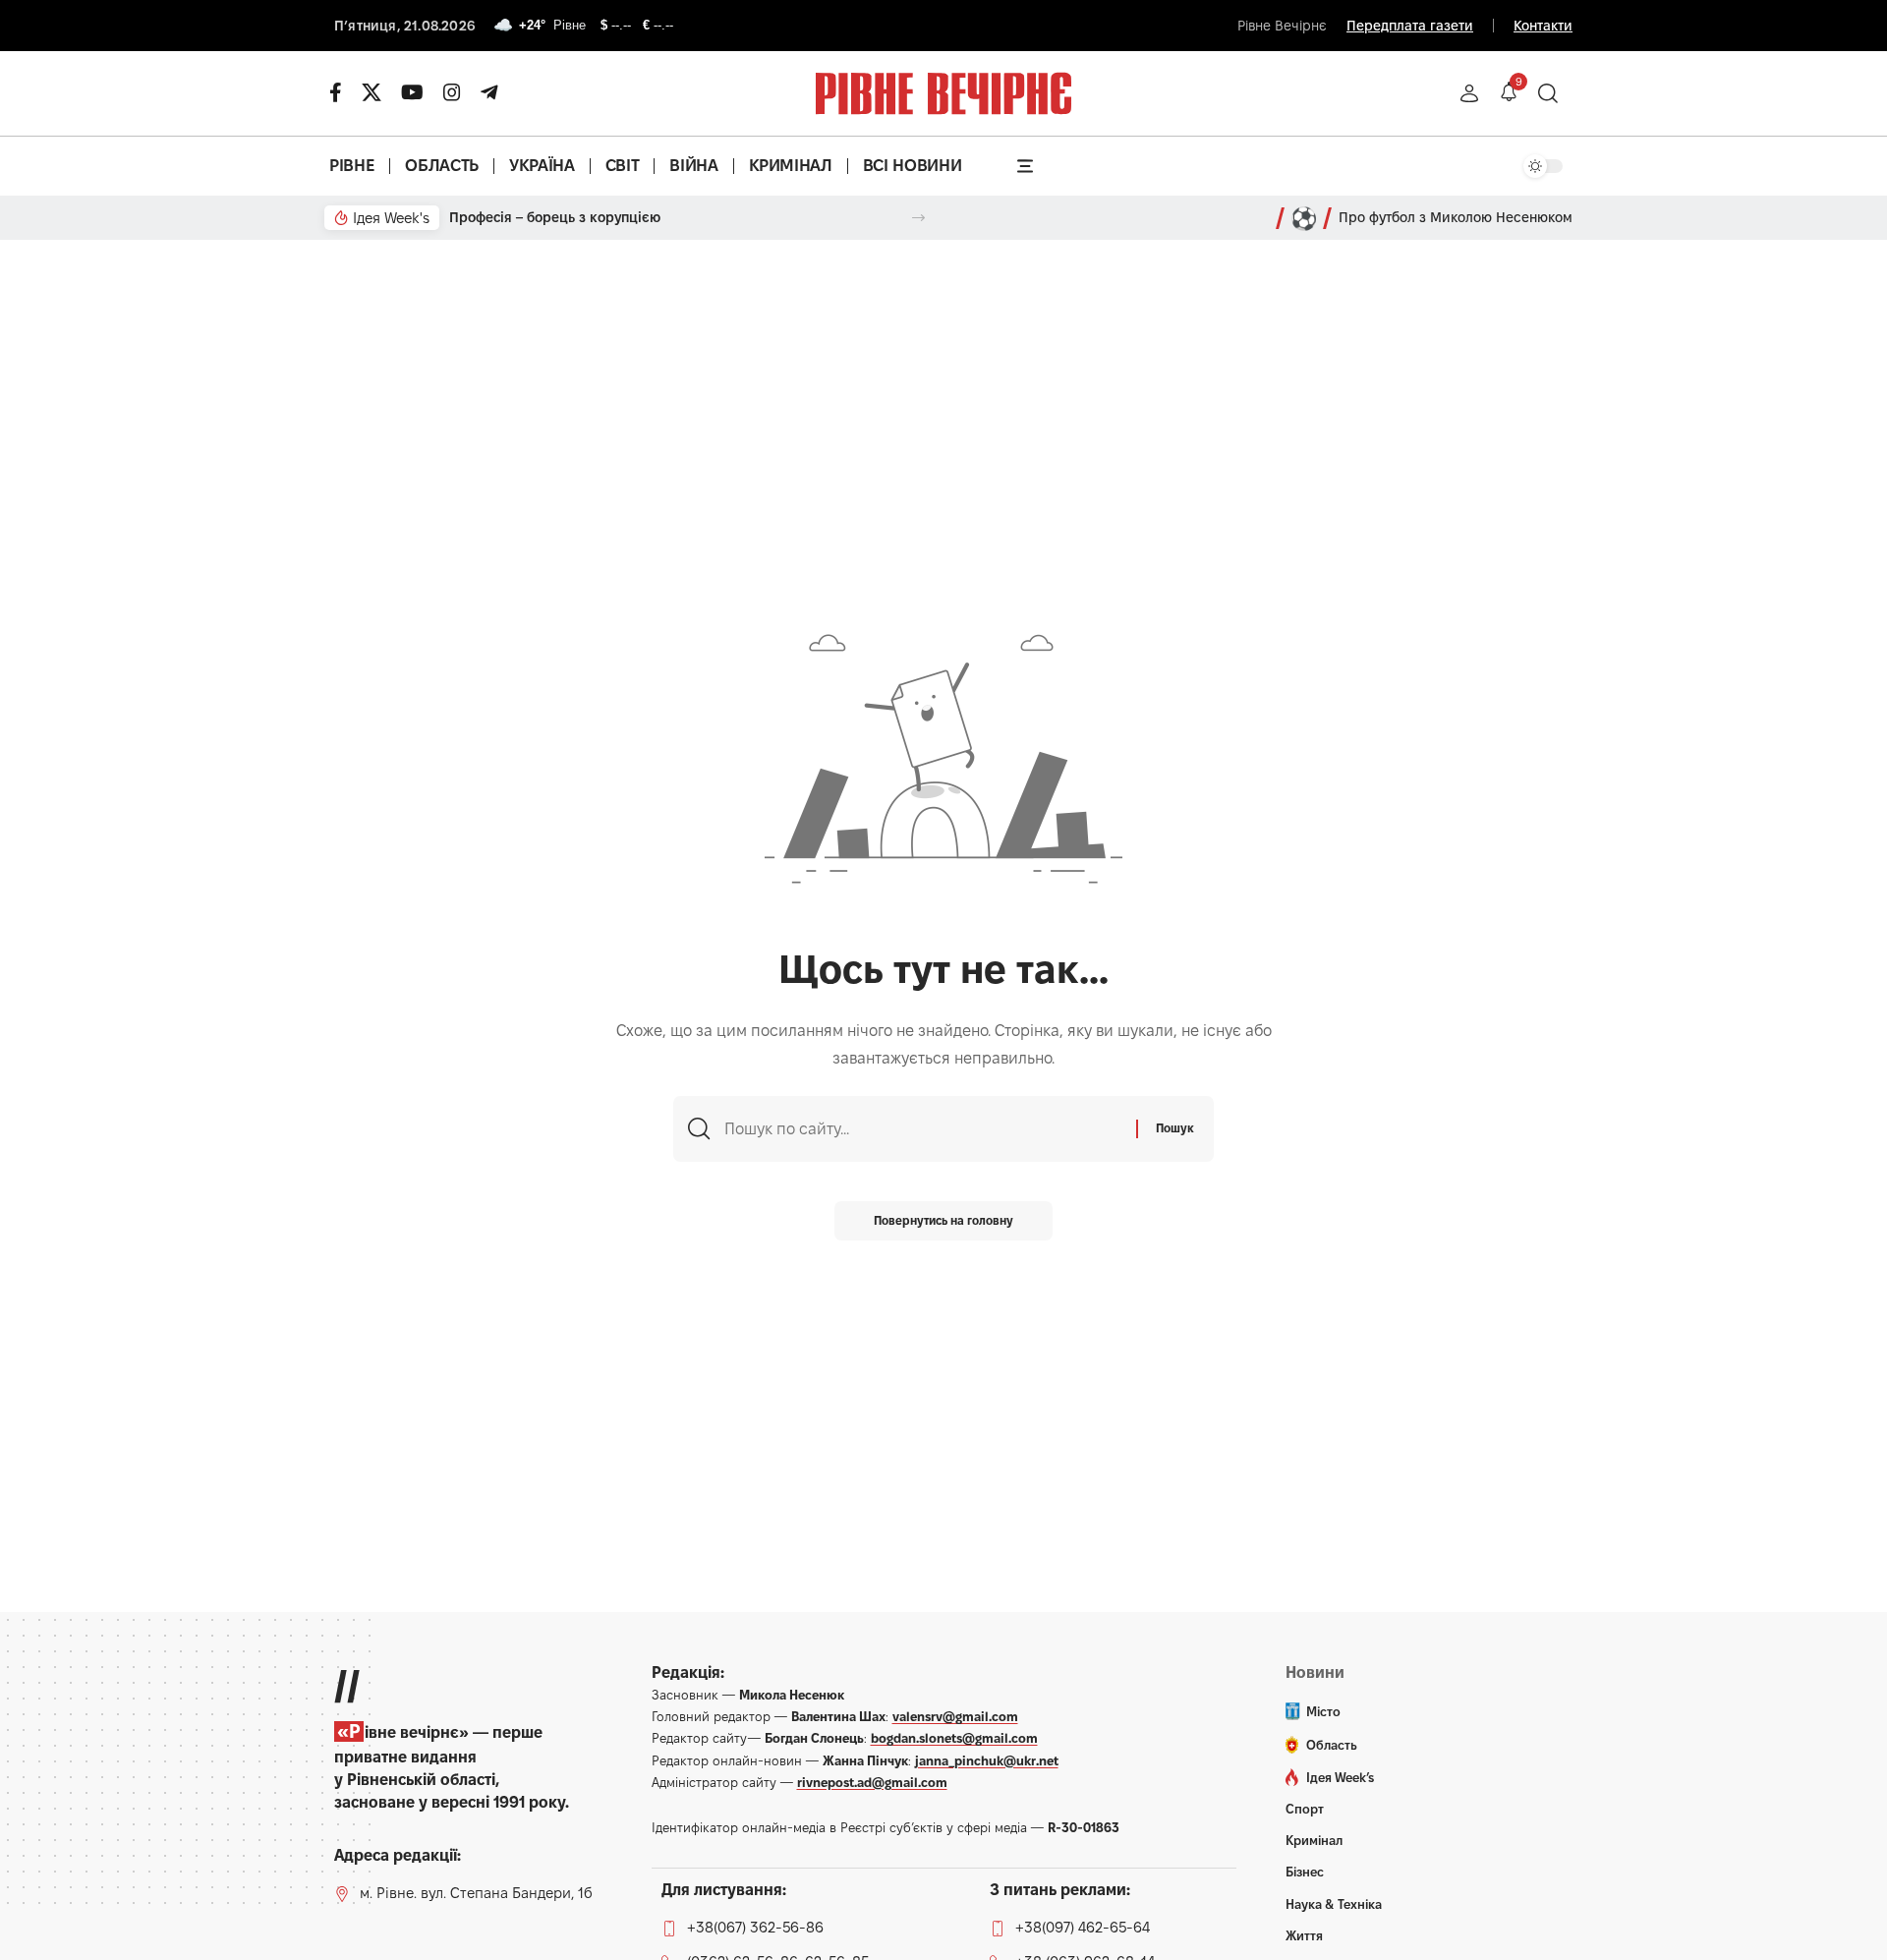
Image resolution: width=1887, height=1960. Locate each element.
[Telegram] (489, 92)
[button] (1469, 93)
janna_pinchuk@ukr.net (987, 1760)
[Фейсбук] (336, 92)
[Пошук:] (923, 1129)
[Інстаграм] (452, 92)
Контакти (1543, 26)
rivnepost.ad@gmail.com (872, 1782)
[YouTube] (412, 92)
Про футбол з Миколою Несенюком (1456, 217)
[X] (372, 92)
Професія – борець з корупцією (555, 217)
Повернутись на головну (943, 1220)
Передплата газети (1410, 26)
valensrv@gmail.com (955, 1716)
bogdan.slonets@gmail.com (954, 1738)
